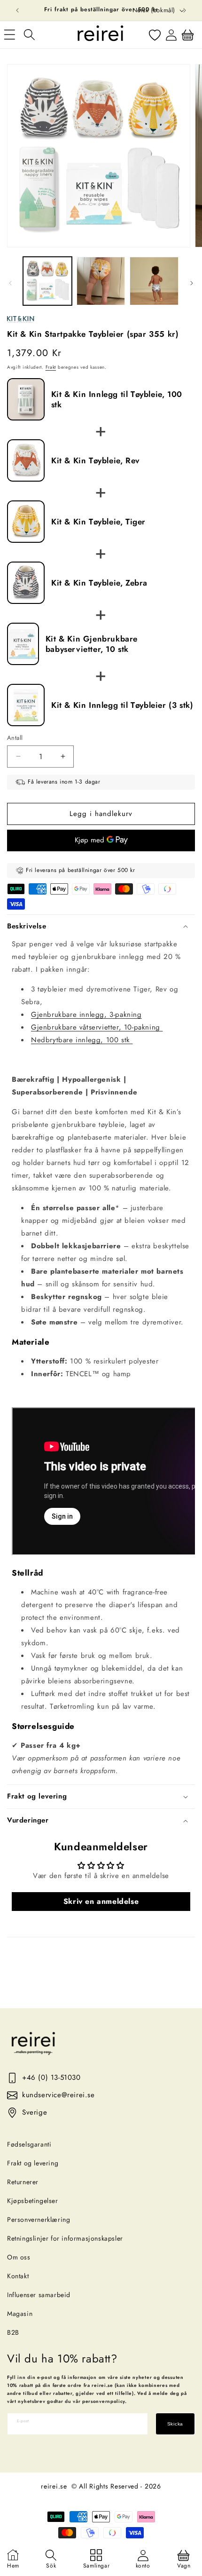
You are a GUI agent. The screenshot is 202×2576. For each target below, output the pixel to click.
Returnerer (23, 2182)
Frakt (51, 367)
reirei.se (54, 2486)
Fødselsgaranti (29, 2144)
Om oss (19, 2257)
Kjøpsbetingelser (33, 2201)
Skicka (175, 2424)
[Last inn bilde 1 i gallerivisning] (47, 281)
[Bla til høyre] (192, 283)
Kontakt (18, 2276)
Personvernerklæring (39, 2219)
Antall (15, 738)
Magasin (20, 2314)
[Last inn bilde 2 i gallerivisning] (101, 281)
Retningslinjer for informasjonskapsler (65, 2238)
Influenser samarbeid (39, 2295)
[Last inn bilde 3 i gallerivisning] (154, 281)
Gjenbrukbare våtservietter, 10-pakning (97, 1027)
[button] (29, 35)
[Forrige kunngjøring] (17, 10)
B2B (13, 2332)
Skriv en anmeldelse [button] (101, 1901)
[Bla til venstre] (10, 283)
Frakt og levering (33, 2163)
